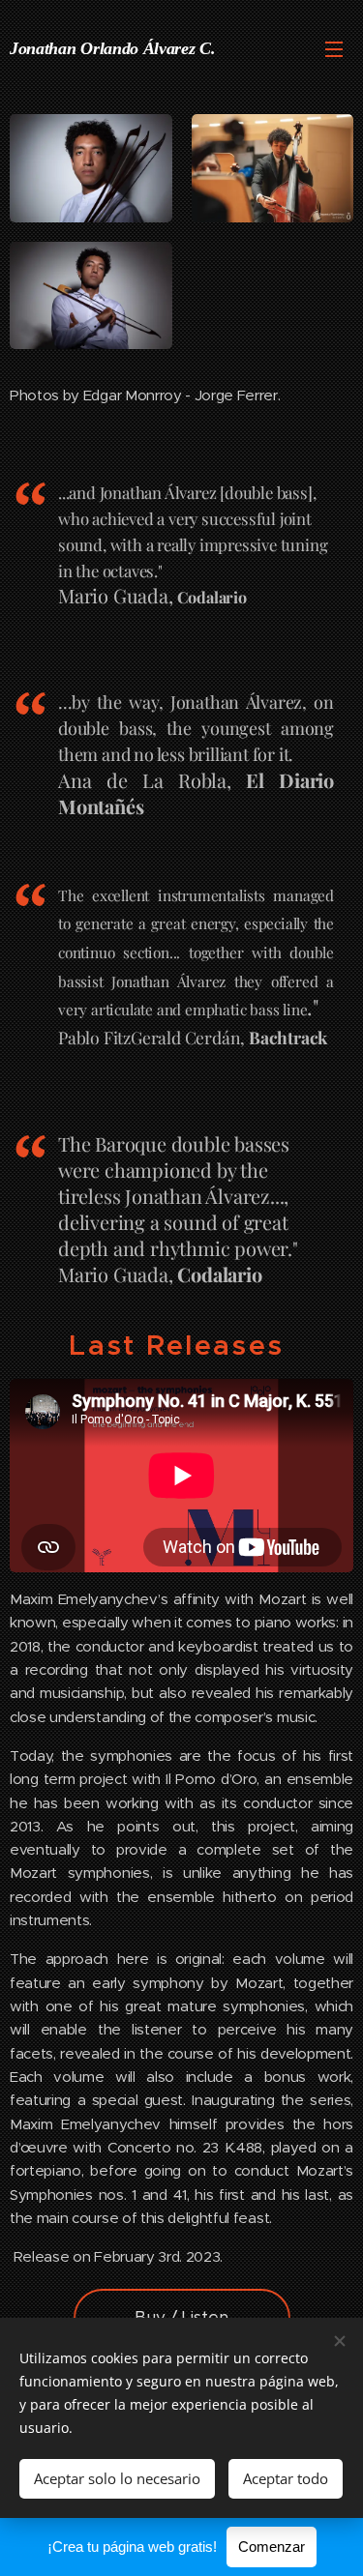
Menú (334, 48)
